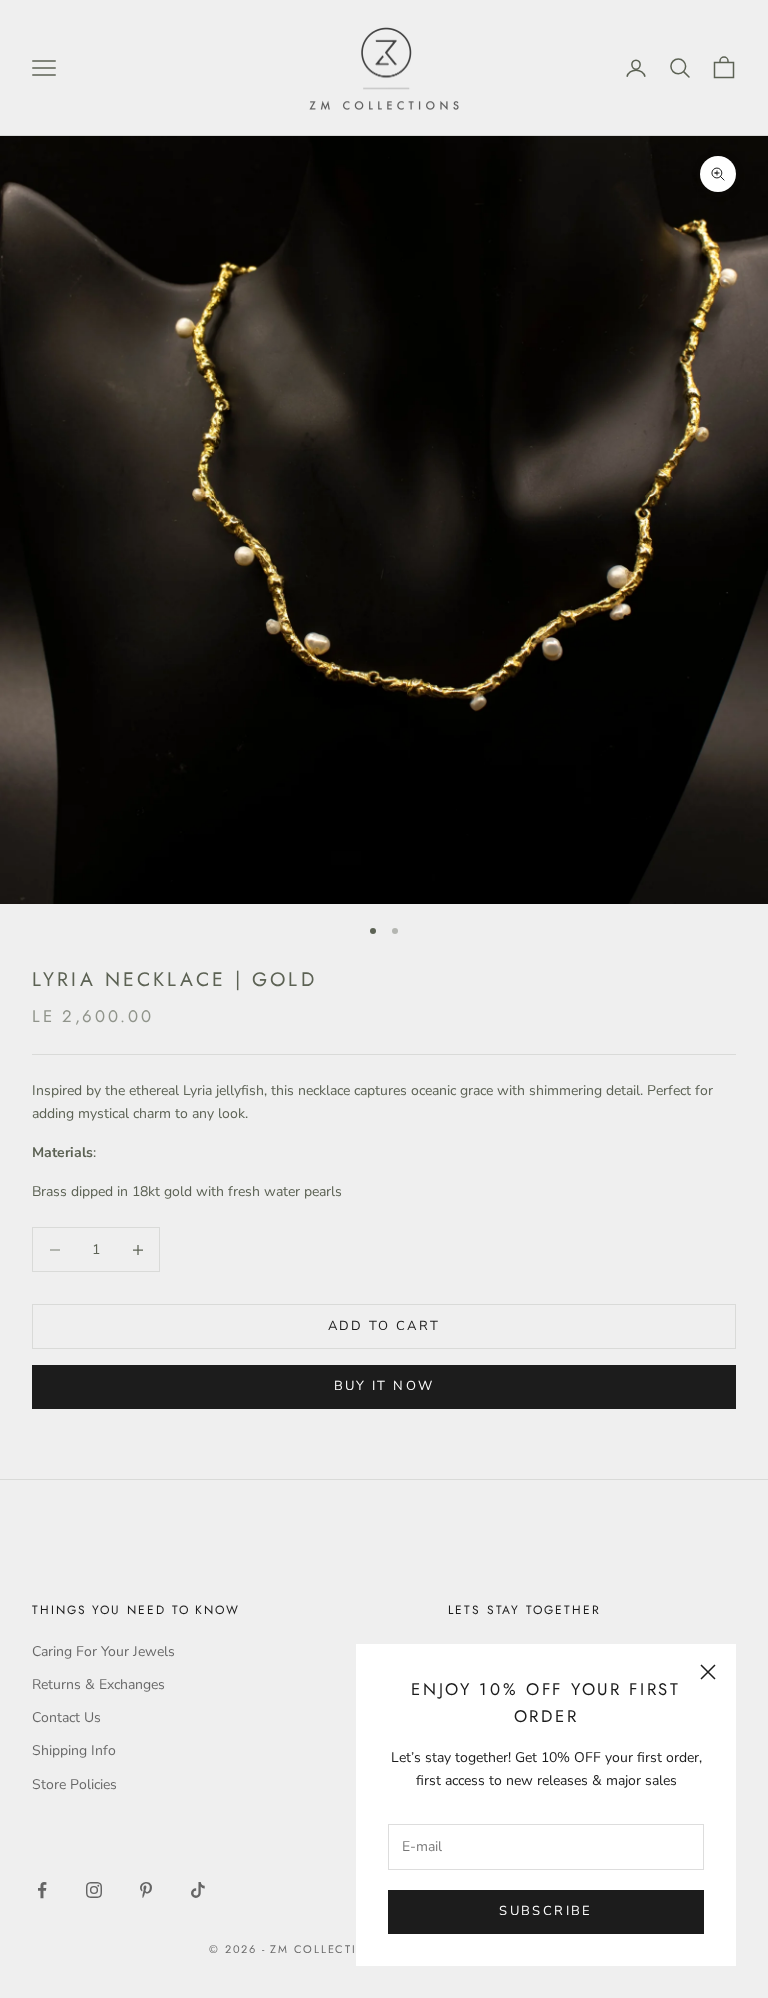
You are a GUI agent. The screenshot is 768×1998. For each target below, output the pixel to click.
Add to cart (384, 1326)
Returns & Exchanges (98, 1684)
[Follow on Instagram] (94, 1890)
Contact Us (66, 1717)
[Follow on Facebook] (42, 1890)
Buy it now (384, 1386)
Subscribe (545, 1911)
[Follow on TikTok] (198, 1890)
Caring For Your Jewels (103, 1651)
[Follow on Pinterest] (146, 1890)
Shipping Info (74, 1750)
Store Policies (74, 1784)
